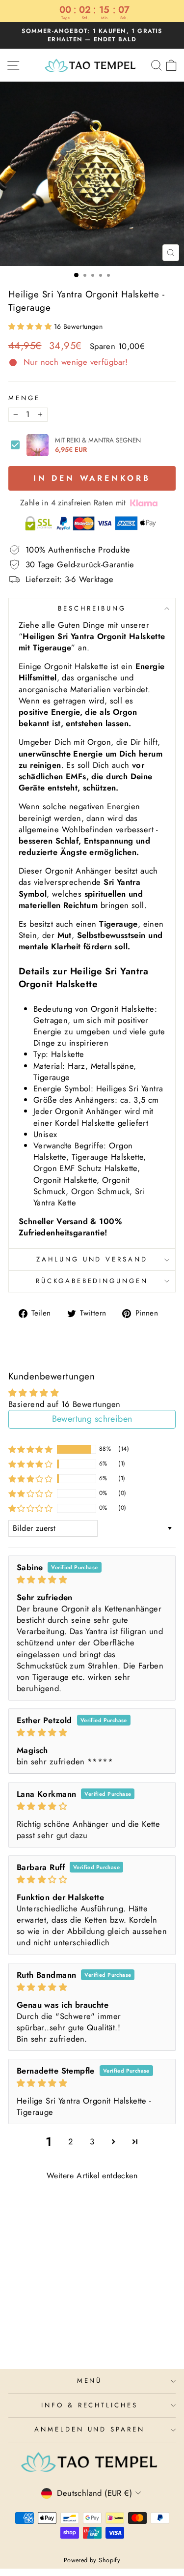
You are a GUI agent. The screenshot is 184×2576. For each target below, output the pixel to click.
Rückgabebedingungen (92, 1281)
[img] (92, 1580)
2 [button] (70, 2141)
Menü (90, 2381)
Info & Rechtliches (90, 2405)
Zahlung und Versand (92, 1259)
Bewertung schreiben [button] (92, 1419)
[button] (31, 326)
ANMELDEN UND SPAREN (90, 2429)
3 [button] (92, 2141)
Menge (24, 398)
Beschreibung (92, 608)
